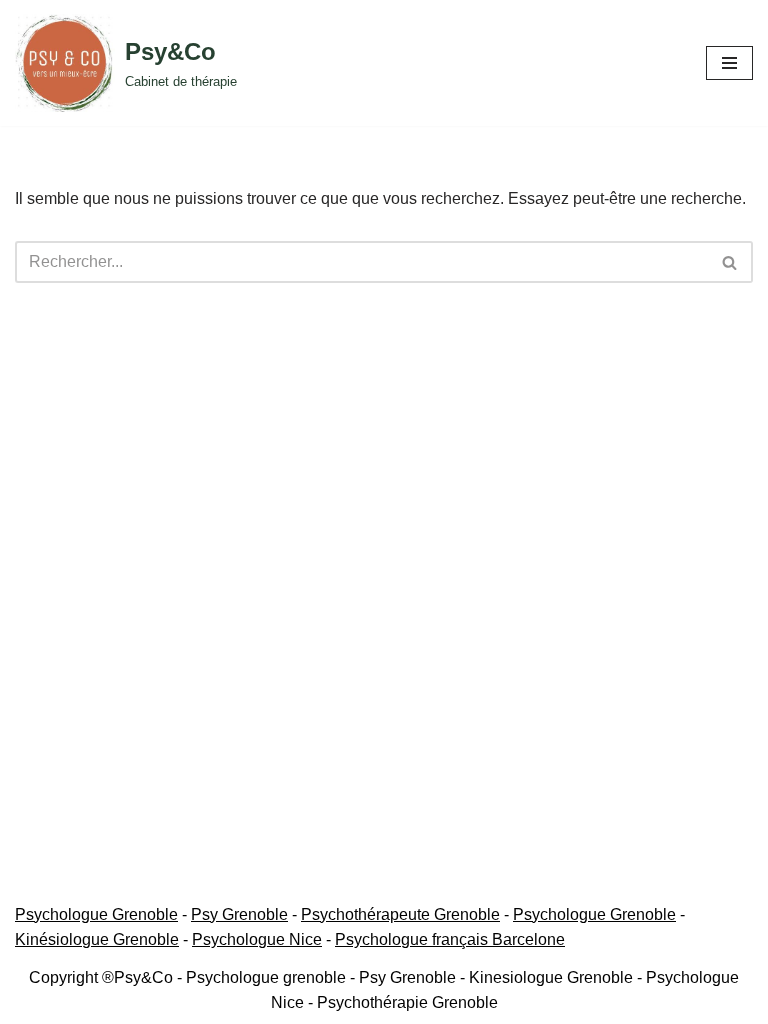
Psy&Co (143, 977)
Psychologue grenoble (266, 977)
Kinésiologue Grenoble (97, 939)
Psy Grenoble (239, 914)
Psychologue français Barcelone (450, 939)
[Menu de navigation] (729, 63)
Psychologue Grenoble (96, 914)
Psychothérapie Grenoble (407, 1002)
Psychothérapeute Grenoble (400, 914)
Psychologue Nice (257, 939)
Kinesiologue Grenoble (551, 977)
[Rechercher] (730, 262)
